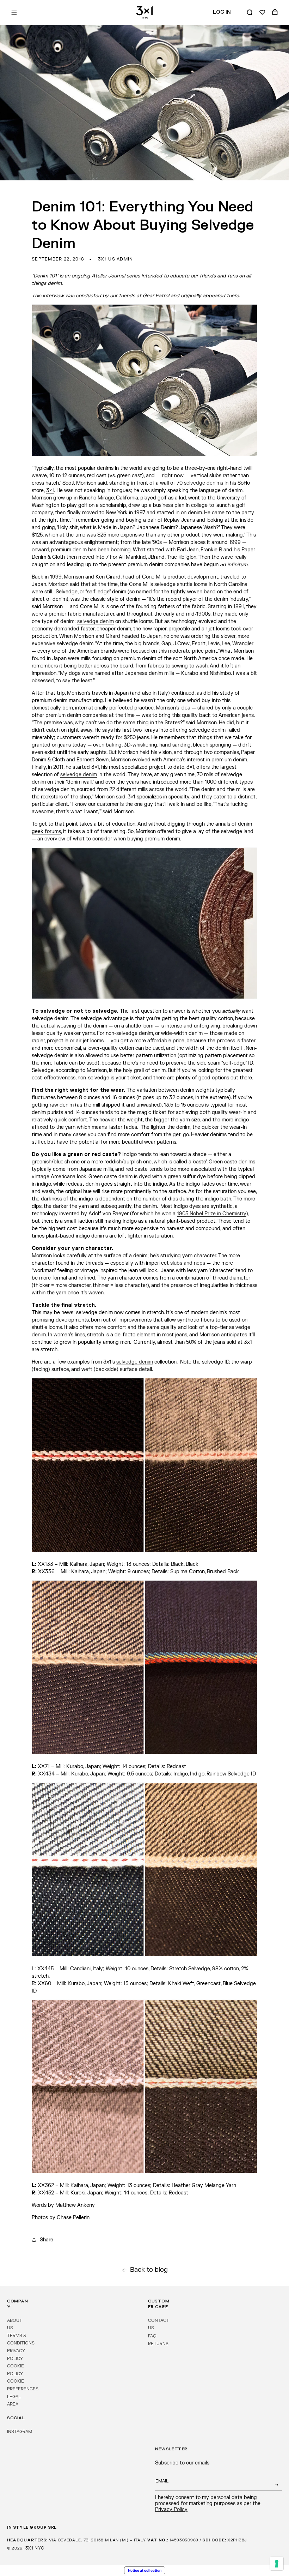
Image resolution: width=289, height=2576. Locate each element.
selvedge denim (135, 1362)
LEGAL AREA (14, 2401)
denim (106, 621)
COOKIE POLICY (16, 2370)
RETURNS (158, 2344)
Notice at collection (145, 2570)
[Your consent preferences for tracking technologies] (277, 2564)
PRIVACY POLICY (16, 2355)
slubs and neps (188, 1263)
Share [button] (47, 2240)
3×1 (50, 490)
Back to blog (149, 2270)
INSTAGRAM (20, 2432)
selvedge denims (204, 483)
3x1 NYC (35, 2548)
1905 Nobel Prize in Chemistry (212, 1214)
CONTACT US (159, 2324)
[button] (14, 12)
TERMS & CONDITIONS (21, 2340)
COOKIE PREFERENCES (23, 2385)
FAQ (152, 2336)
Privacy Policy (171, 2509)
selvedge (88, 621)
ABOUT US (15, 2324)
